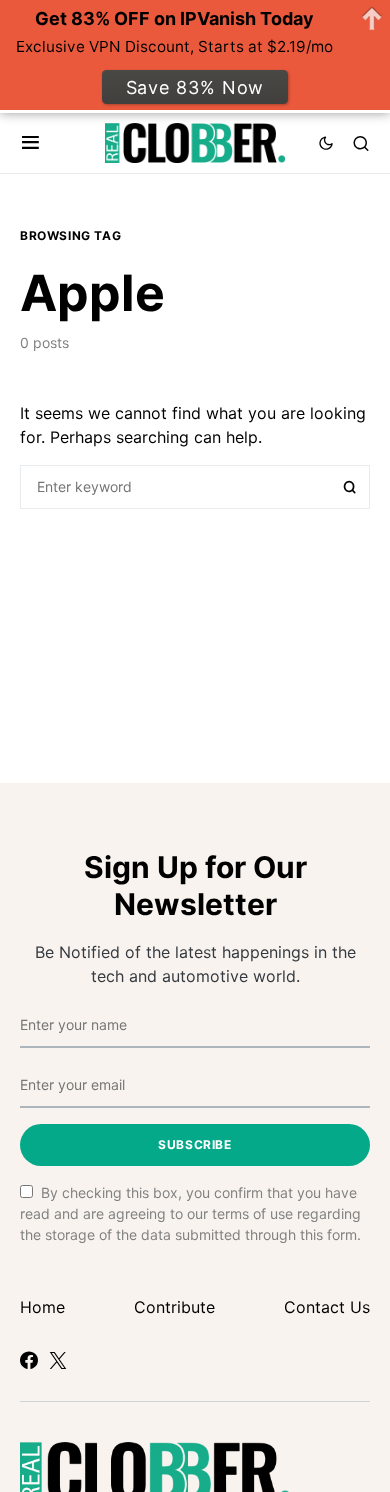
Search (350, 487)
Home (42, 1307)
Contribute (174, 1307)
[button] (30, 143)
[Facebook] (29, 1360)
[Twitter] (58, 1360)
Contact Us (327, 1307)
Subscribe (194, 1144)
